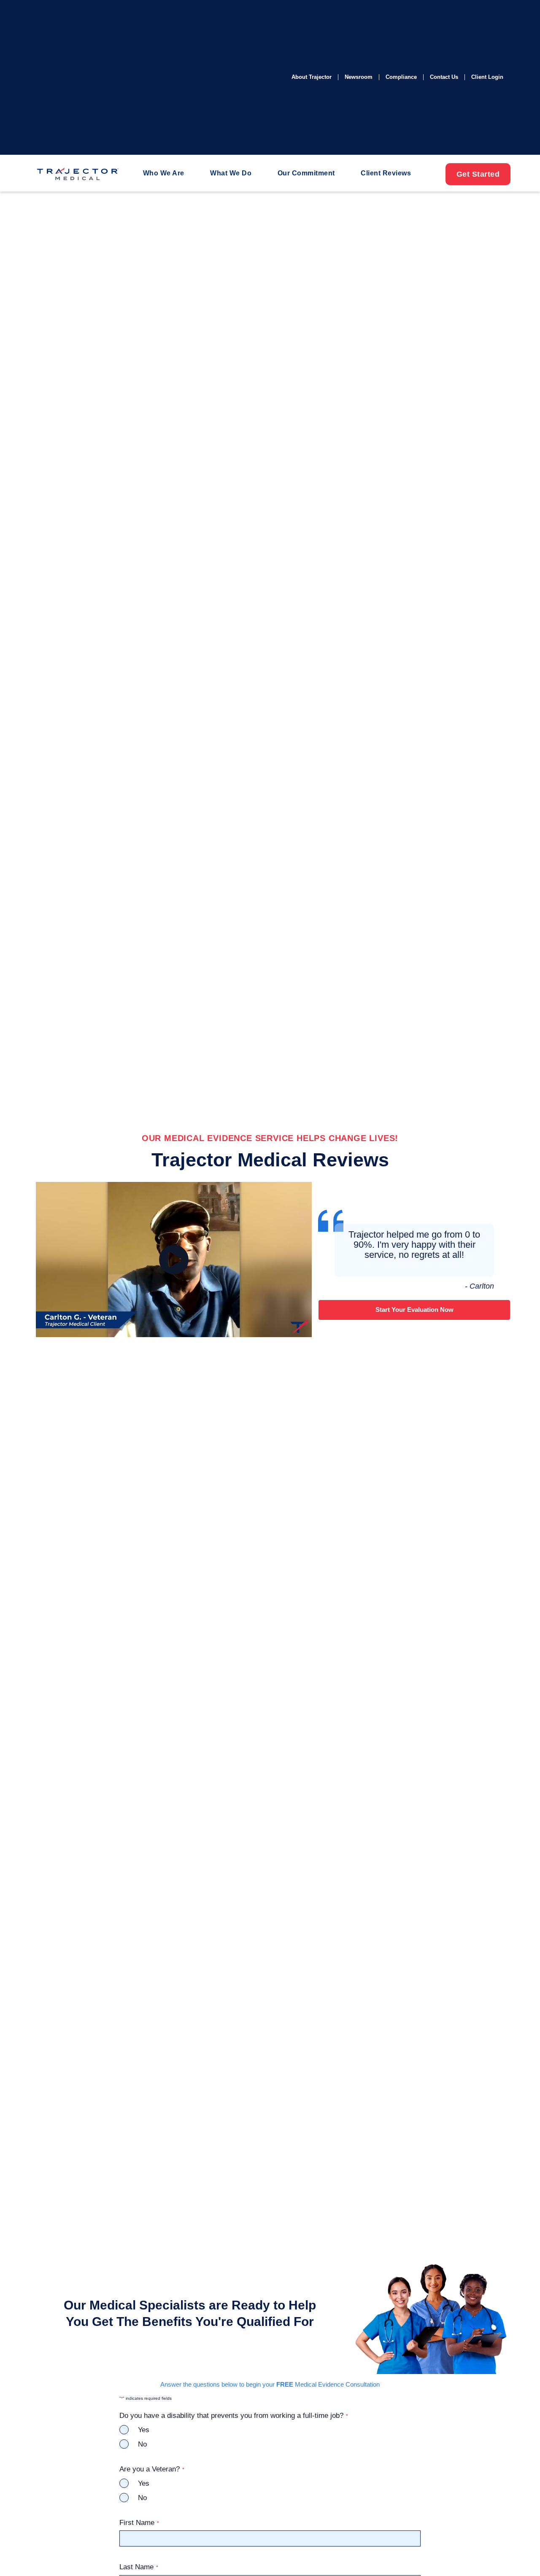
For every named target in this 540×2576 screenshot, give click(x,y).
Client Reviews (386, 173)
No (142, 2444)
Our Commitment (306, 173)
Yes (144, 2430)
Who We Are (164, 173)
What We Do (231, 173)
